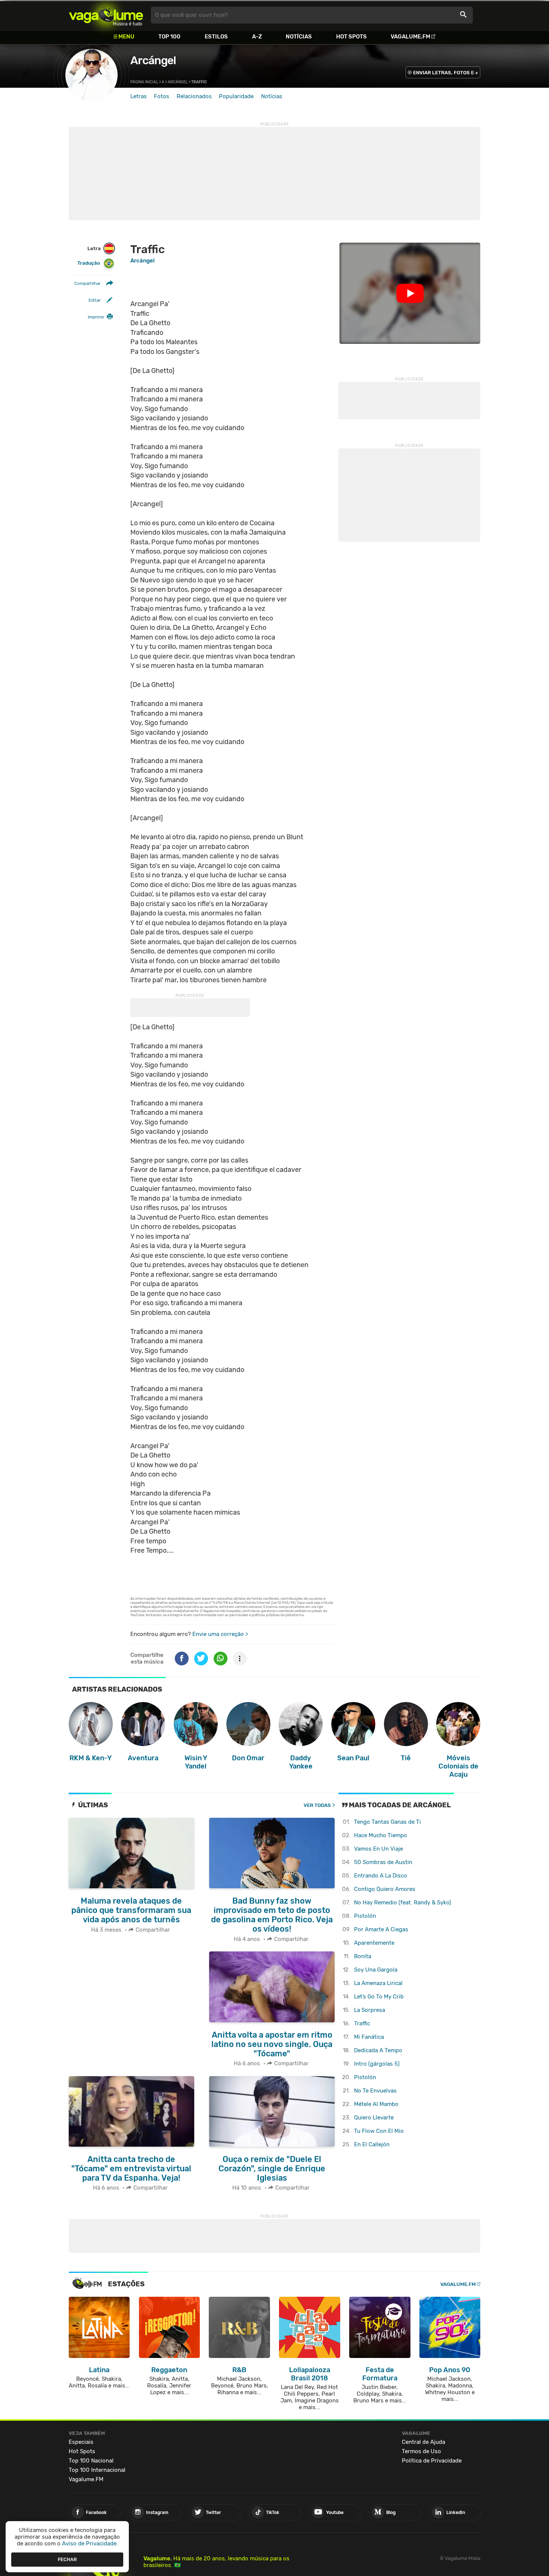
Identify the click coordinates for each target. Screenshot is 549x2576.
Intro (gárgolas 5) (377, 2064)
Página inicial (144, 82)
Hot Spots (351, 37)
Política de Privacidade (432, 2461)
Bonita (363, 1956)
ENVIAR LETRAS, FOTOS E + (446, 73)
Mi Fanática (369, 2037)
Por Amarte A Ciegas (381, 1929)
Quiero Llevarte (374, 2118)
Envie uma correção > (220, 1634)
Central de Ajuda (424, 2442)
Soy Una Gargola (376, 1970)
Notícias (299, 37)
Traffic (362, 2023)
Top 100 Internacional (97, 2470)
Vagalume (106, 15)
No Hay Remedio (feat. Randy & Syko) (403, 1903)
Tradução (89, 263)
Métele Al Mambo (376, 2104)
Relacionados (194, 96)
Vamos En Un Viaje (379, 1849)
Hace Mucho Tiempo (381, 1835)
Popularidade (236, 96)
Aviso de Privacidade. (90, 2544)
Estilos (216, 37)
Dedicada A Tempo (378, 2050)
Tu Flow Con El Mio (379, 2131)
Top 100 (169, 37)
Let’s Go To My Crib (379, 1997)
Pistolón (365, 1916)
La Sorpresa (370, 2010)
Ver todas (317, 1805)
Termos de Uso (421, 2451)
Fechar (67, 2559)
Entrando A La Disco (381, 1876)
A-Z (257, 37)
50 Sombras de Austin (383, 1862)
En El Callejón (372, 2144)
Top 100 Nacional (91, 2461)
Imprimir (96, 317)
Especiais (81, 2442)
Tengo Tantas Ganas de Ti (387, 1822)
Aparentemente (374, 1943)
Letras (139, 96)
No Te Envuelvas (375, 2091)
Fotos (162, 96)
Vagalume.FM (410, 37)
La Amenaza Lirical (378, 1983)
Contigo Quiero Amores (385, 1889)
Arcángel (153, 60)
